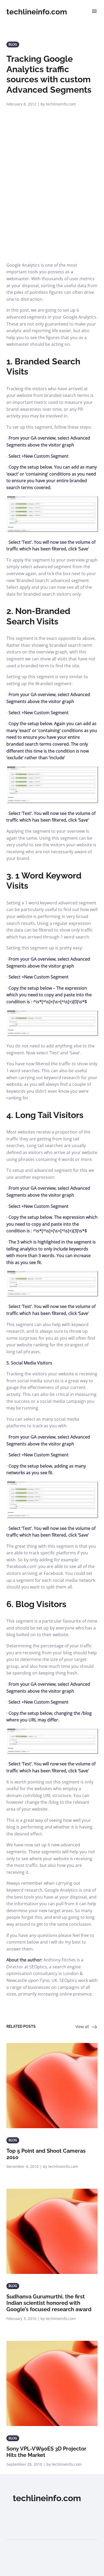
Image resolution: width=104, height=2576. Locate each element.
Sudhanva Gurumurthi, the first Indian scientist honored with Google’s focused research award (49, 2303)
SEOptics (38, 1967)
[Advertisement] (52, 207)
